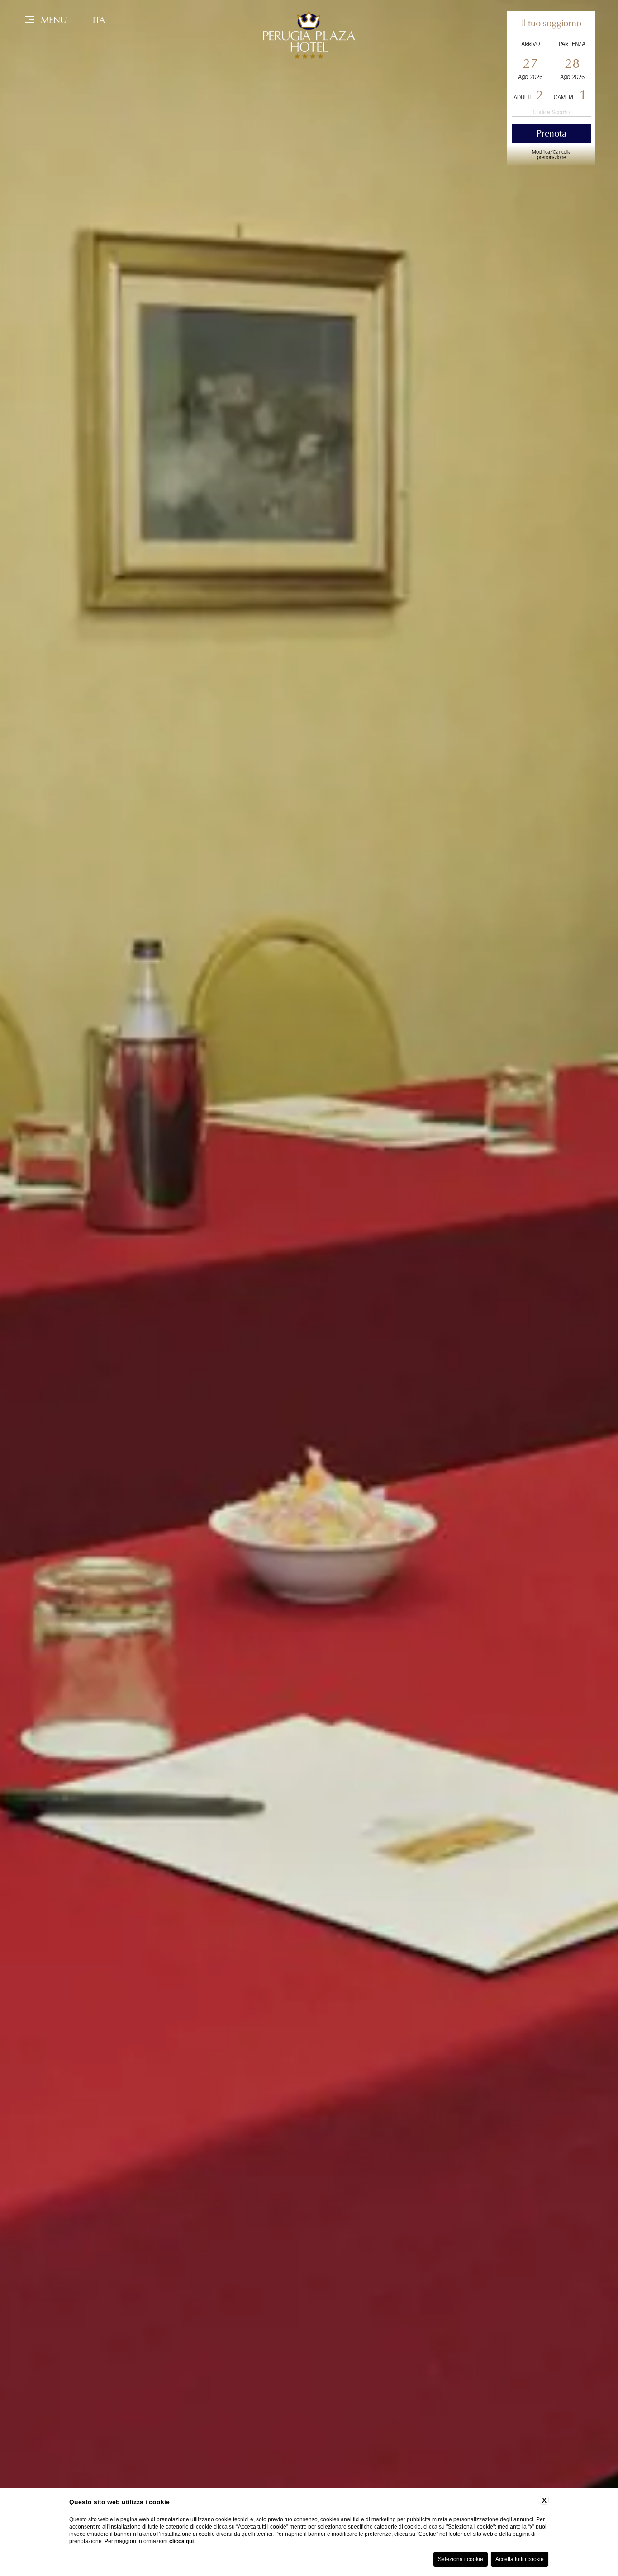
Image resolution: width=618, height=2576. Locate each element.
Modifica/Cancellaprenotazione (551, 155)
